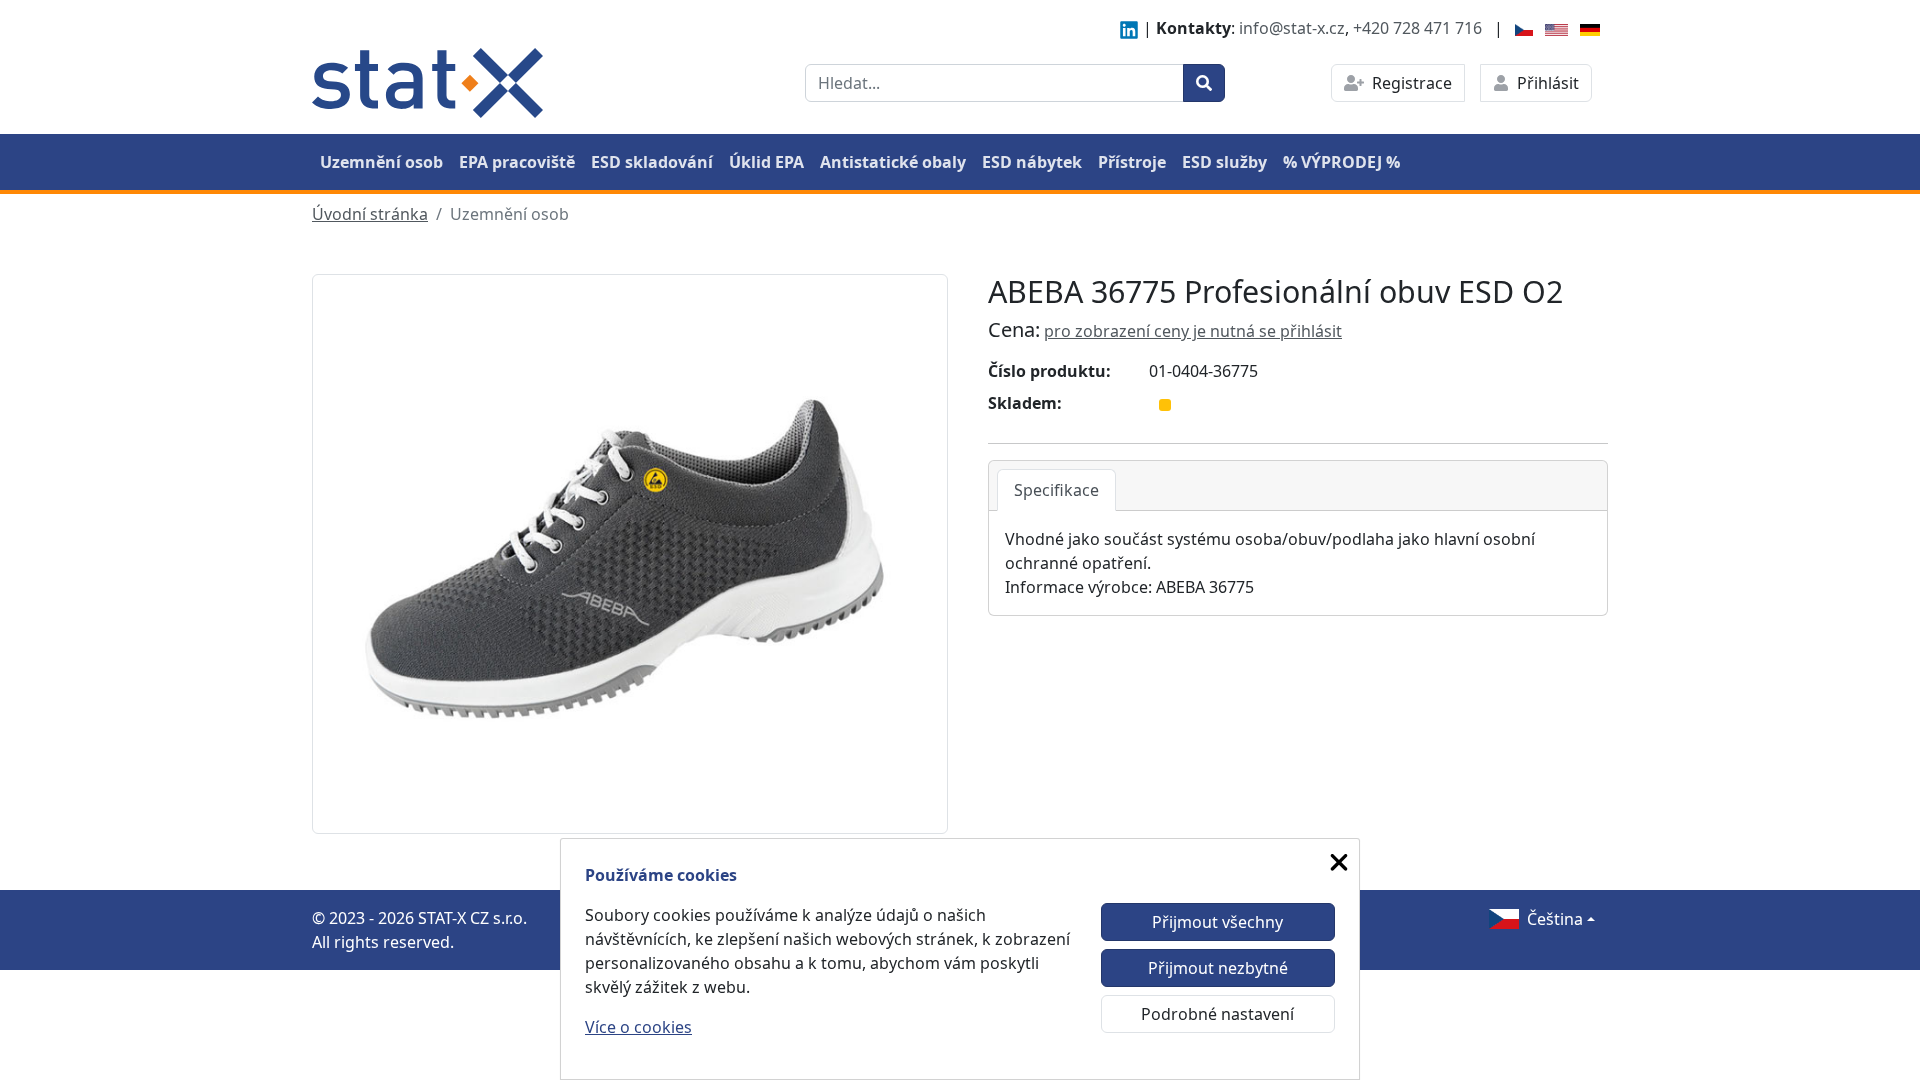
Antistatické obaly (893, 162)
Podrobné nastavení (1217, 1014)
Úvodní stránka (370, 214)
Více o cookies (638, 1027)
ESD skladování (652, 162)
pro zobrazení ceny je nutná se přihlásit (1193, 331)
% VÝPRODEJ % (1341, 162)
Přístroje (1132, 162)
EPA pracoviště (517, 162)
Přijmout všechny (1217, 922)
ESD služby (1224, 162)
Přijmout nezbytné (1218, 968)
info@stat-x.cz (1292, 28)
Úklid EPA (766, 162)
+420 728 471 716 (1417, 28)
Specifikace (1056, 490)
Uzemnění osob (381, 162)
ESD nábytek (1032, 162)
